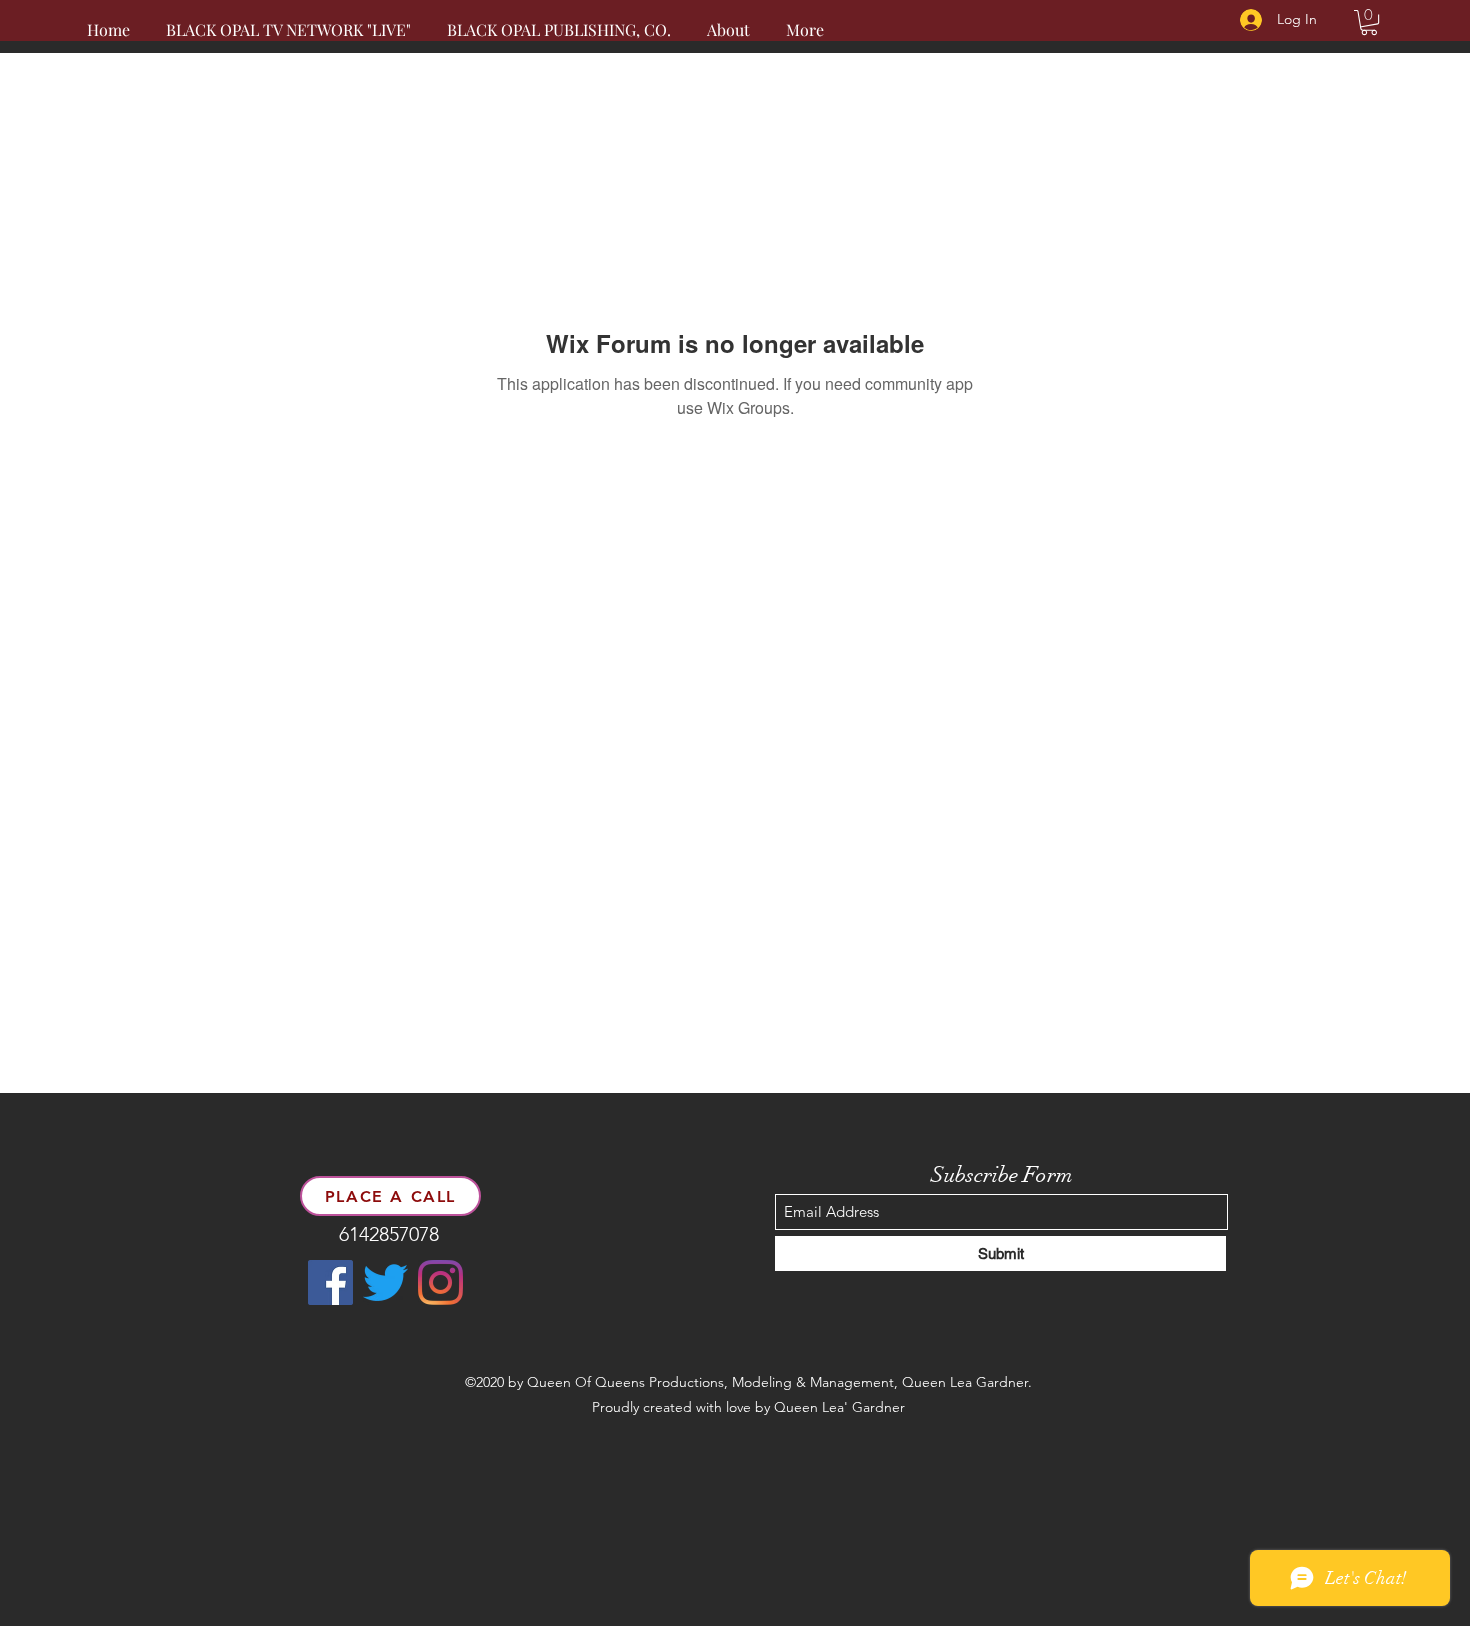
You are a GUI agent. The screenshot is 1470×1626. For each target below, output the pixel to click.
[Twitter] (385, 1282)
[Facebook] (330, 1282)
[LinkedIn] (440, 1282)
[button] (1369, 22)
